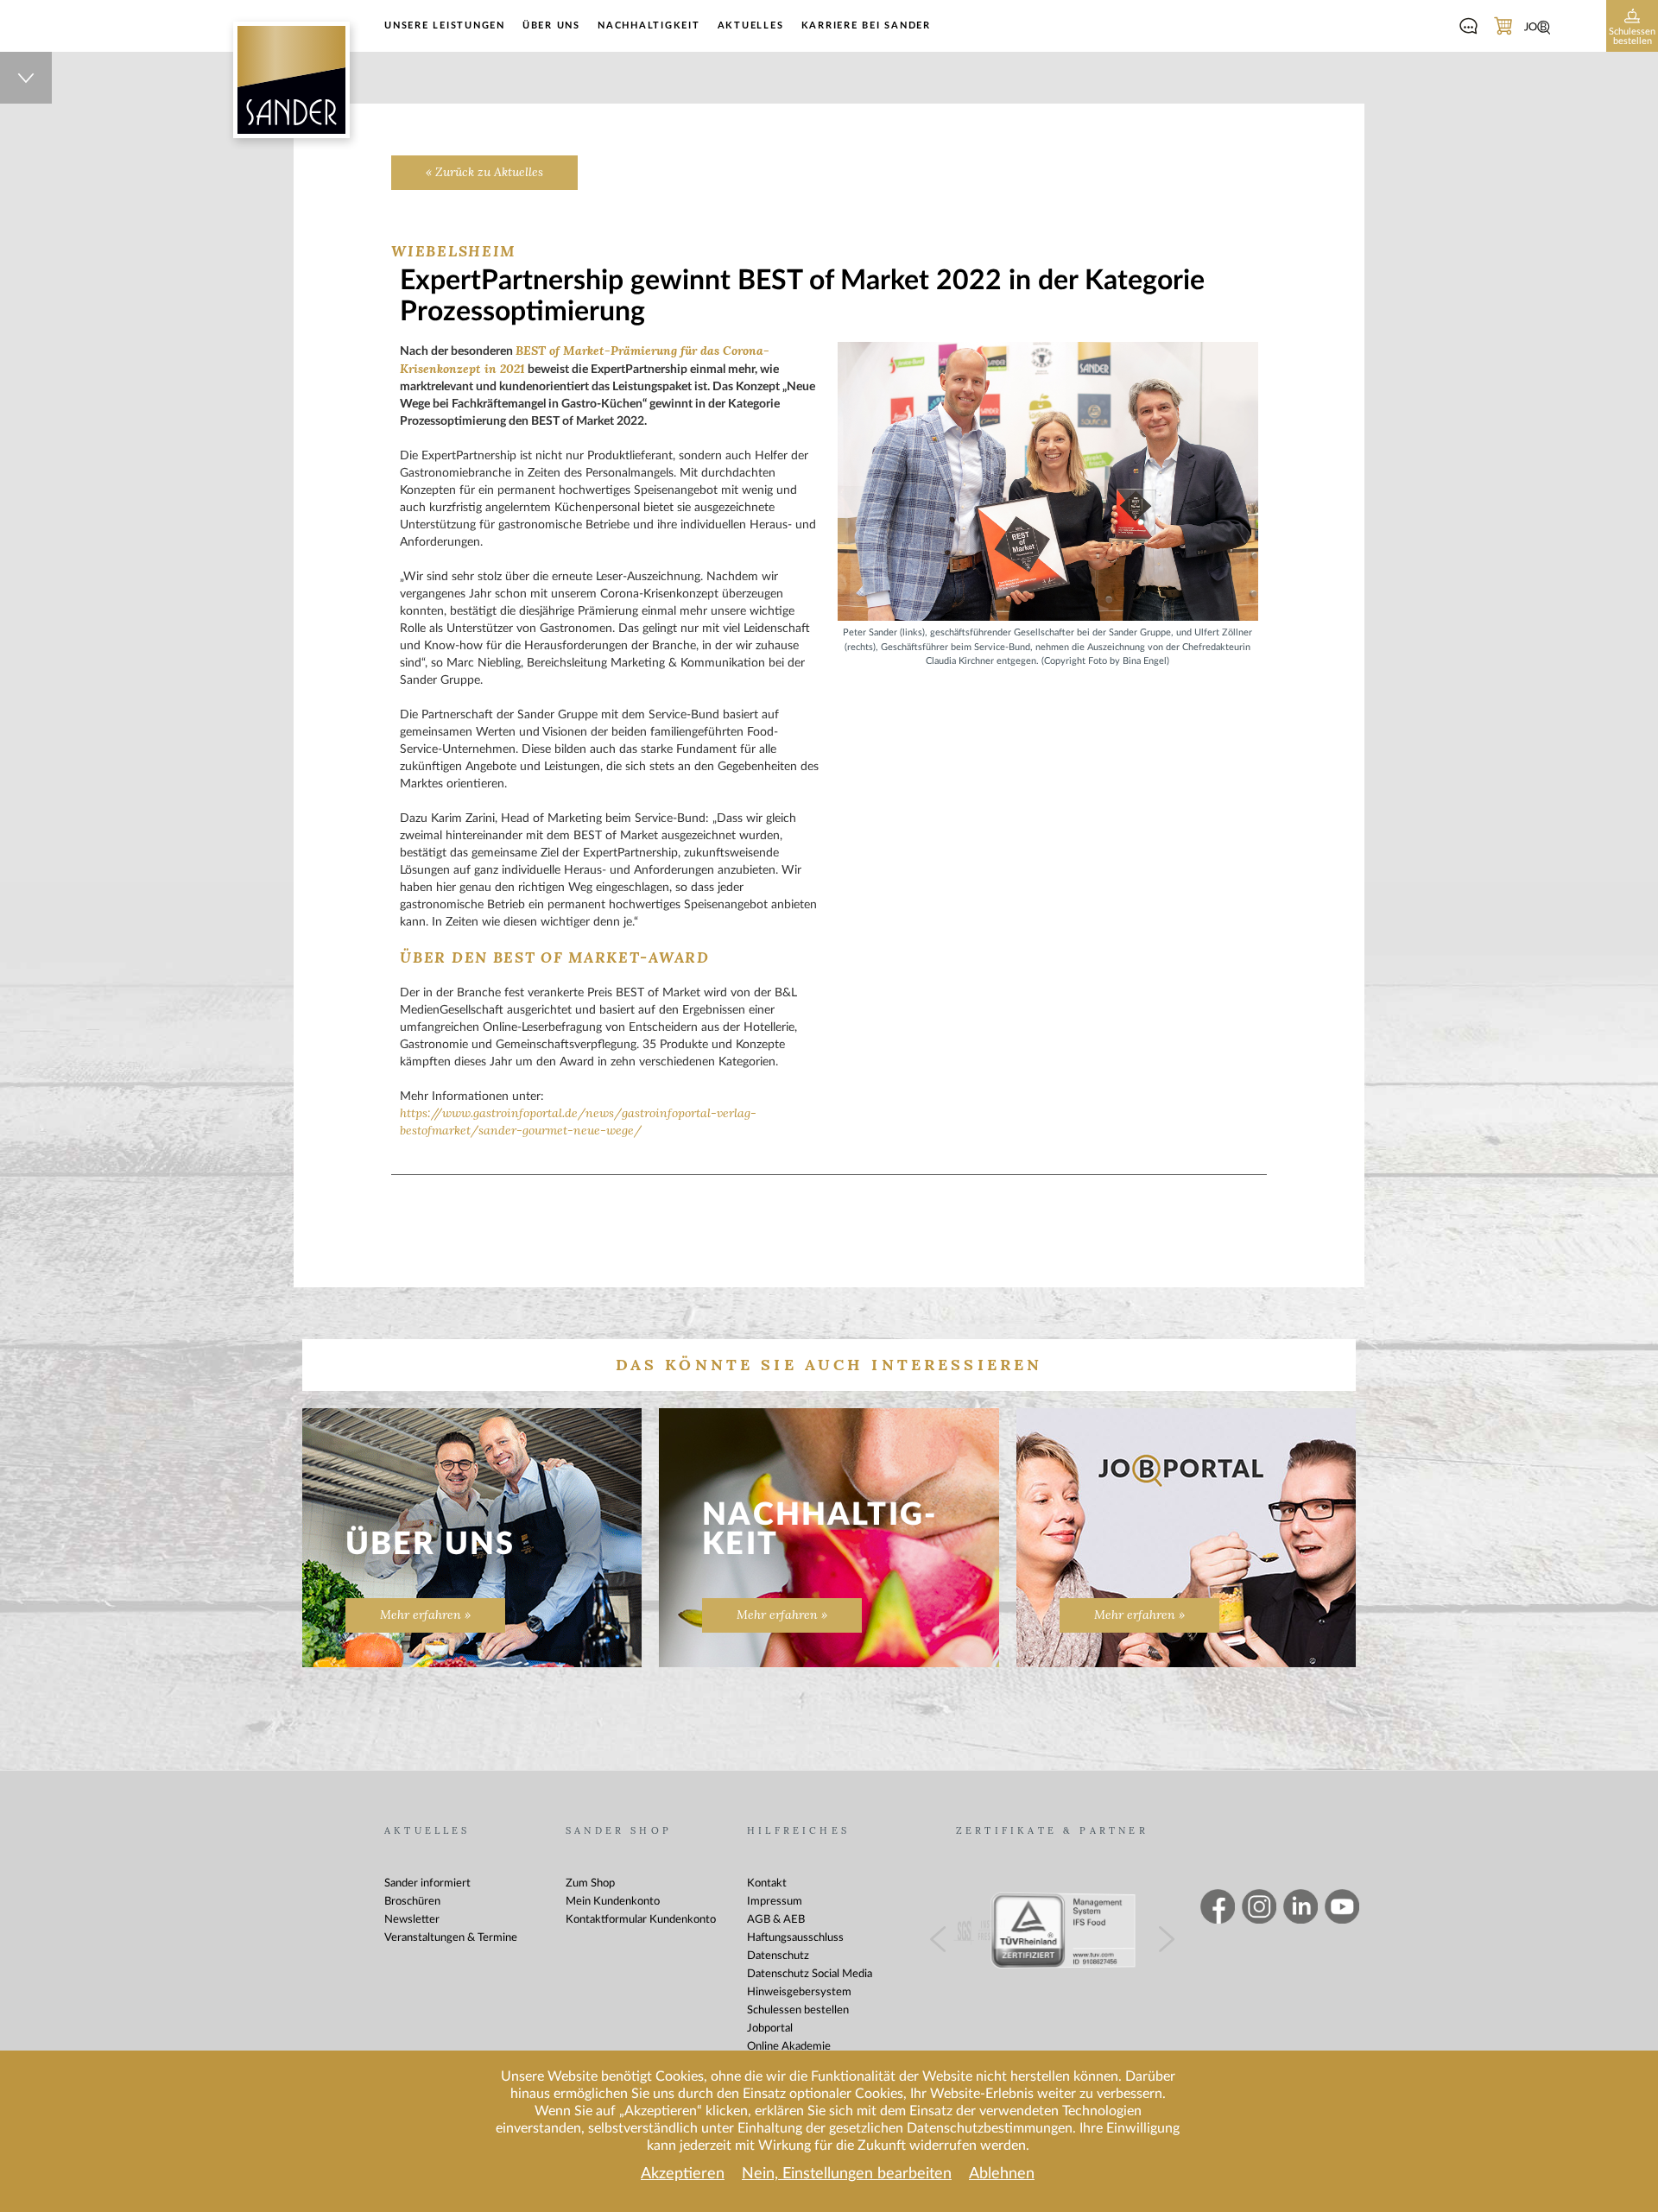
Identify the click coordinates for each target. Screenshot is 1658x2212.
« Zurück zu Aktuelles (484, 172)
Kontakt (767, 1883)
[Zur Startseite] (291, 80)
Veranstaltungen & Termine (451, 1938)
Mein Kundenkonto (613, 1902)
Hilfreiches (798, 1831)
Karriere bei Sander (866, 25)
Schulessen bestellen (798, 2010)
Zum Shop (590, 1883)
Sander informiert (427, 1883)
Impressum (775, 1902)
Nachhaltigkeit (649, 25)
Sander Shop (619, 1831)
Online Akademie (789, 2047)
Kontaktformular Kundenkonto (641, 1920)
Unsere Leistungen (445, 25)
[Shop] (1503, 28)
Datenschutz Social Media (810, 1974)
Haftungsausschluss (795, 1938)
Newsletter (412, 1920)
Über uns (551, 25)
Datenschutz (778, 1956)
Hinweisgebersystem (799, 1992)
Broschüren (412, 1902)
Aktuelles (751, 25)
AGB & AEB (776, 1920)
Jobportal (770, 2029)
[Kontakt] (1468, 28)
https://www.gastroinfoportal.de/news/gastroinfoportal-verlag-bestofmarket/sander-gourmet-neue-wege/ (578, 1122)
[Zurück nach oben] (26, 78)
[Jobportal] (1537, 28)
